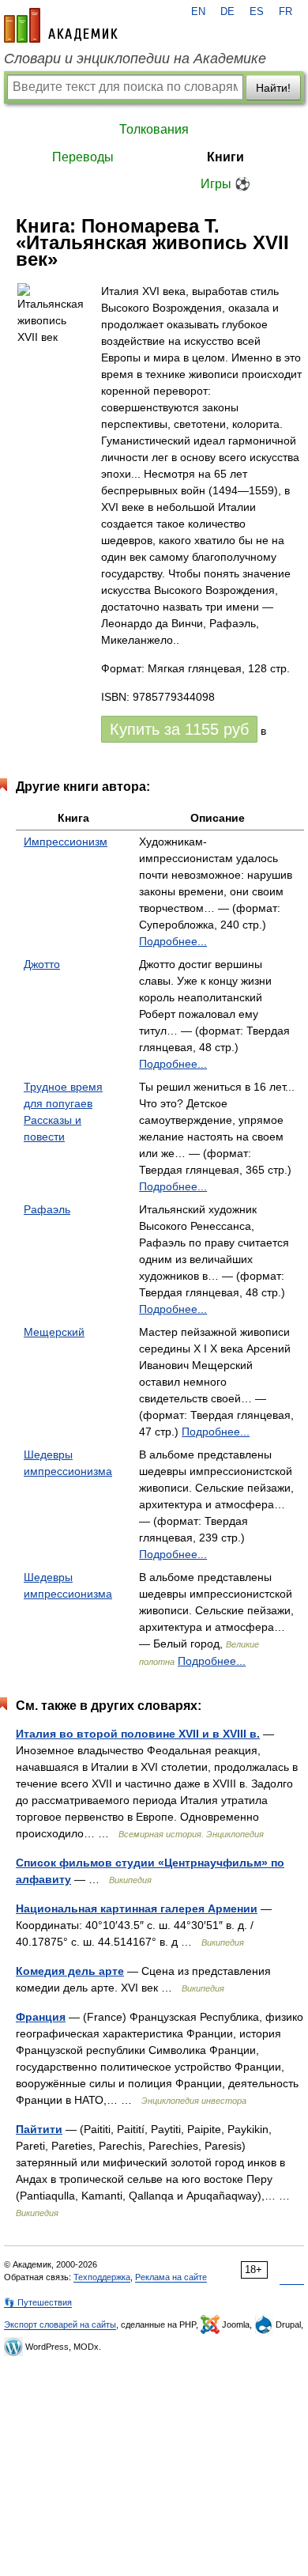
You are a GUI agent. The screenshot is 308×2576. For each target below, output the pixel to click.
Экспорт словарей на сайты (60, 2324)
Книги (225, 157)
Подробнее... (173, 941)
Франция (41, 2017)
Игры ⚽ (225, 184)
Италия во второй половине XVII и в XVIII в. (138, 1734)
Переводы (83, 157)
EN (198, 12)
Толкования (154, 129)
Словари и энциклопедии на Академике (135, 59)
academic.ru (61, 25)
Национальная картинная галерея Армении (137, 1908)
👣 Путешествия (38, 2302)
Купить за (179, 729)
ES (257, 12)
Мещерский (54, 1332)
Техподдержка (102, 2277)
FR (285, 12)
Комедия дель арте (70, 1971)
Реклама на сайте (171, 2277)
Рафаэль (47, 1209)
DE (227, 12)
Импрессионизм (66, 842)
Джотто (42, 964)
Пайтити (39, 2129)
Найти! (273, 88)
